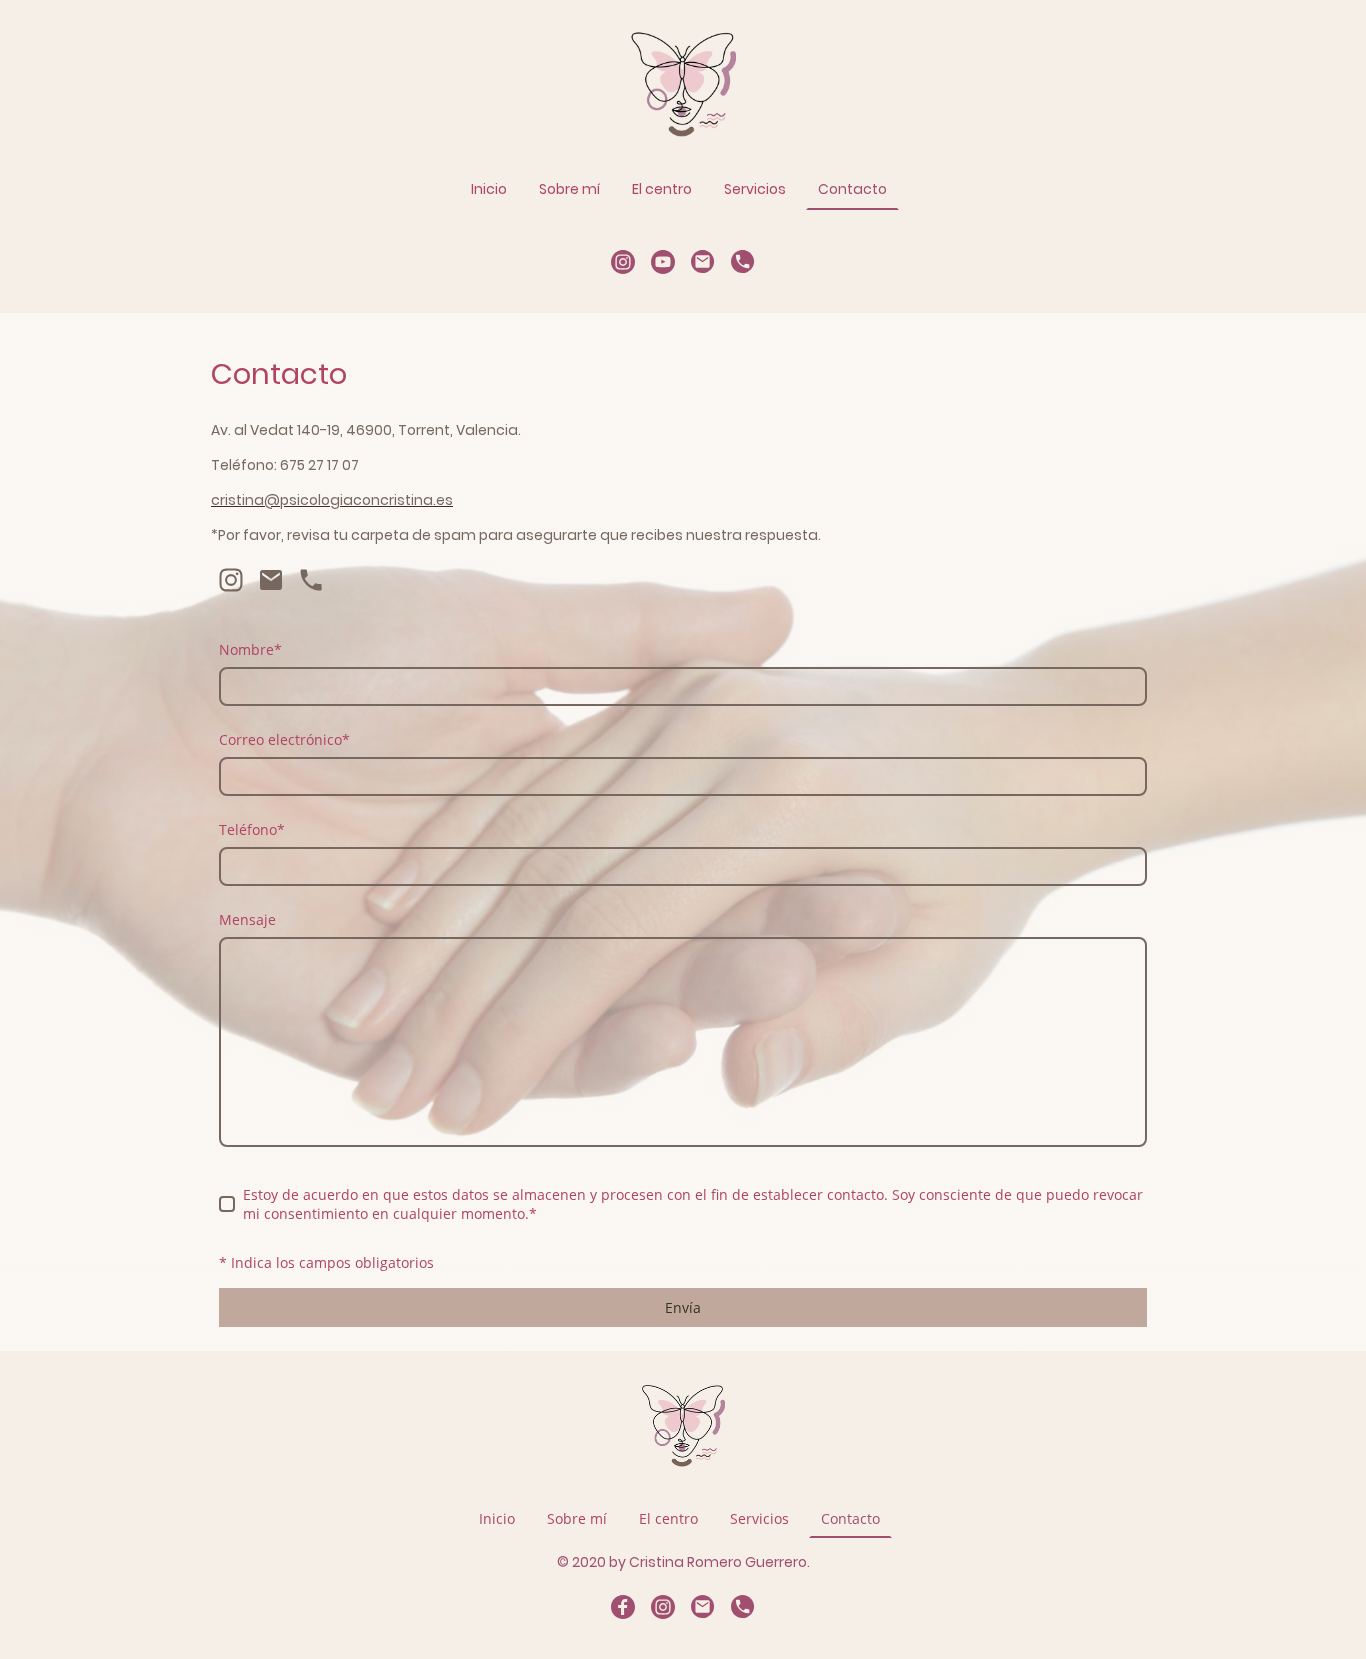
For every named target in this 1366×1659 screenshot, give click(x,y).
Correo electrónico (284, 739)
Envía (683, 1307)
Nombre (250, 649)
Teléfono (252, 829)
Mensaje (247, 919)
